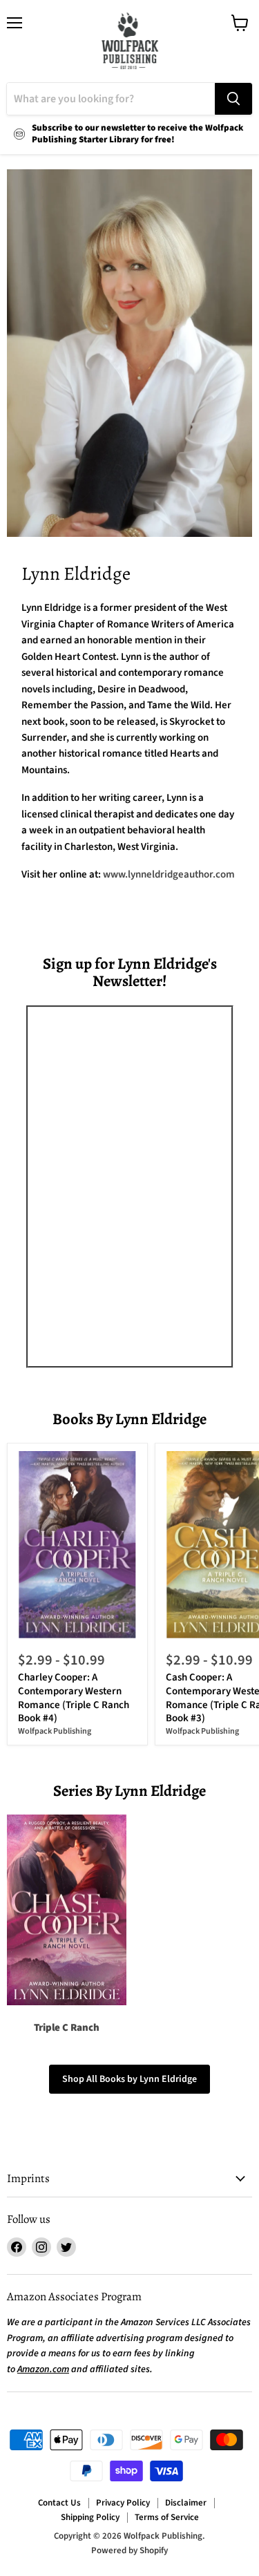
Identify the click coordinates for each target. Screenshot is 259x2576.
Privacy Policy (123, 2503)
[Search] (233, 99)
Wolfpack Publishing (55, 1731)
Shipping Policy (90, 2517)
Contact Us (59, 2503)
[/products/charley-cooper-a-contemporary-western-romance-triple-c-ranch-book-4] (78, 1545)
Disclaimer (186, 2503)
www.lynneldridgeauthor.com (169, 874)
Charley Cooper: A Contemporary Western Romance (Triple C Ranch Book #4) (74, 1698)
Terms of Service (167, 2517)
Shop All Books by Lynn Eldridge (129, 2079)
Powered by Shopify (129, 2550)
